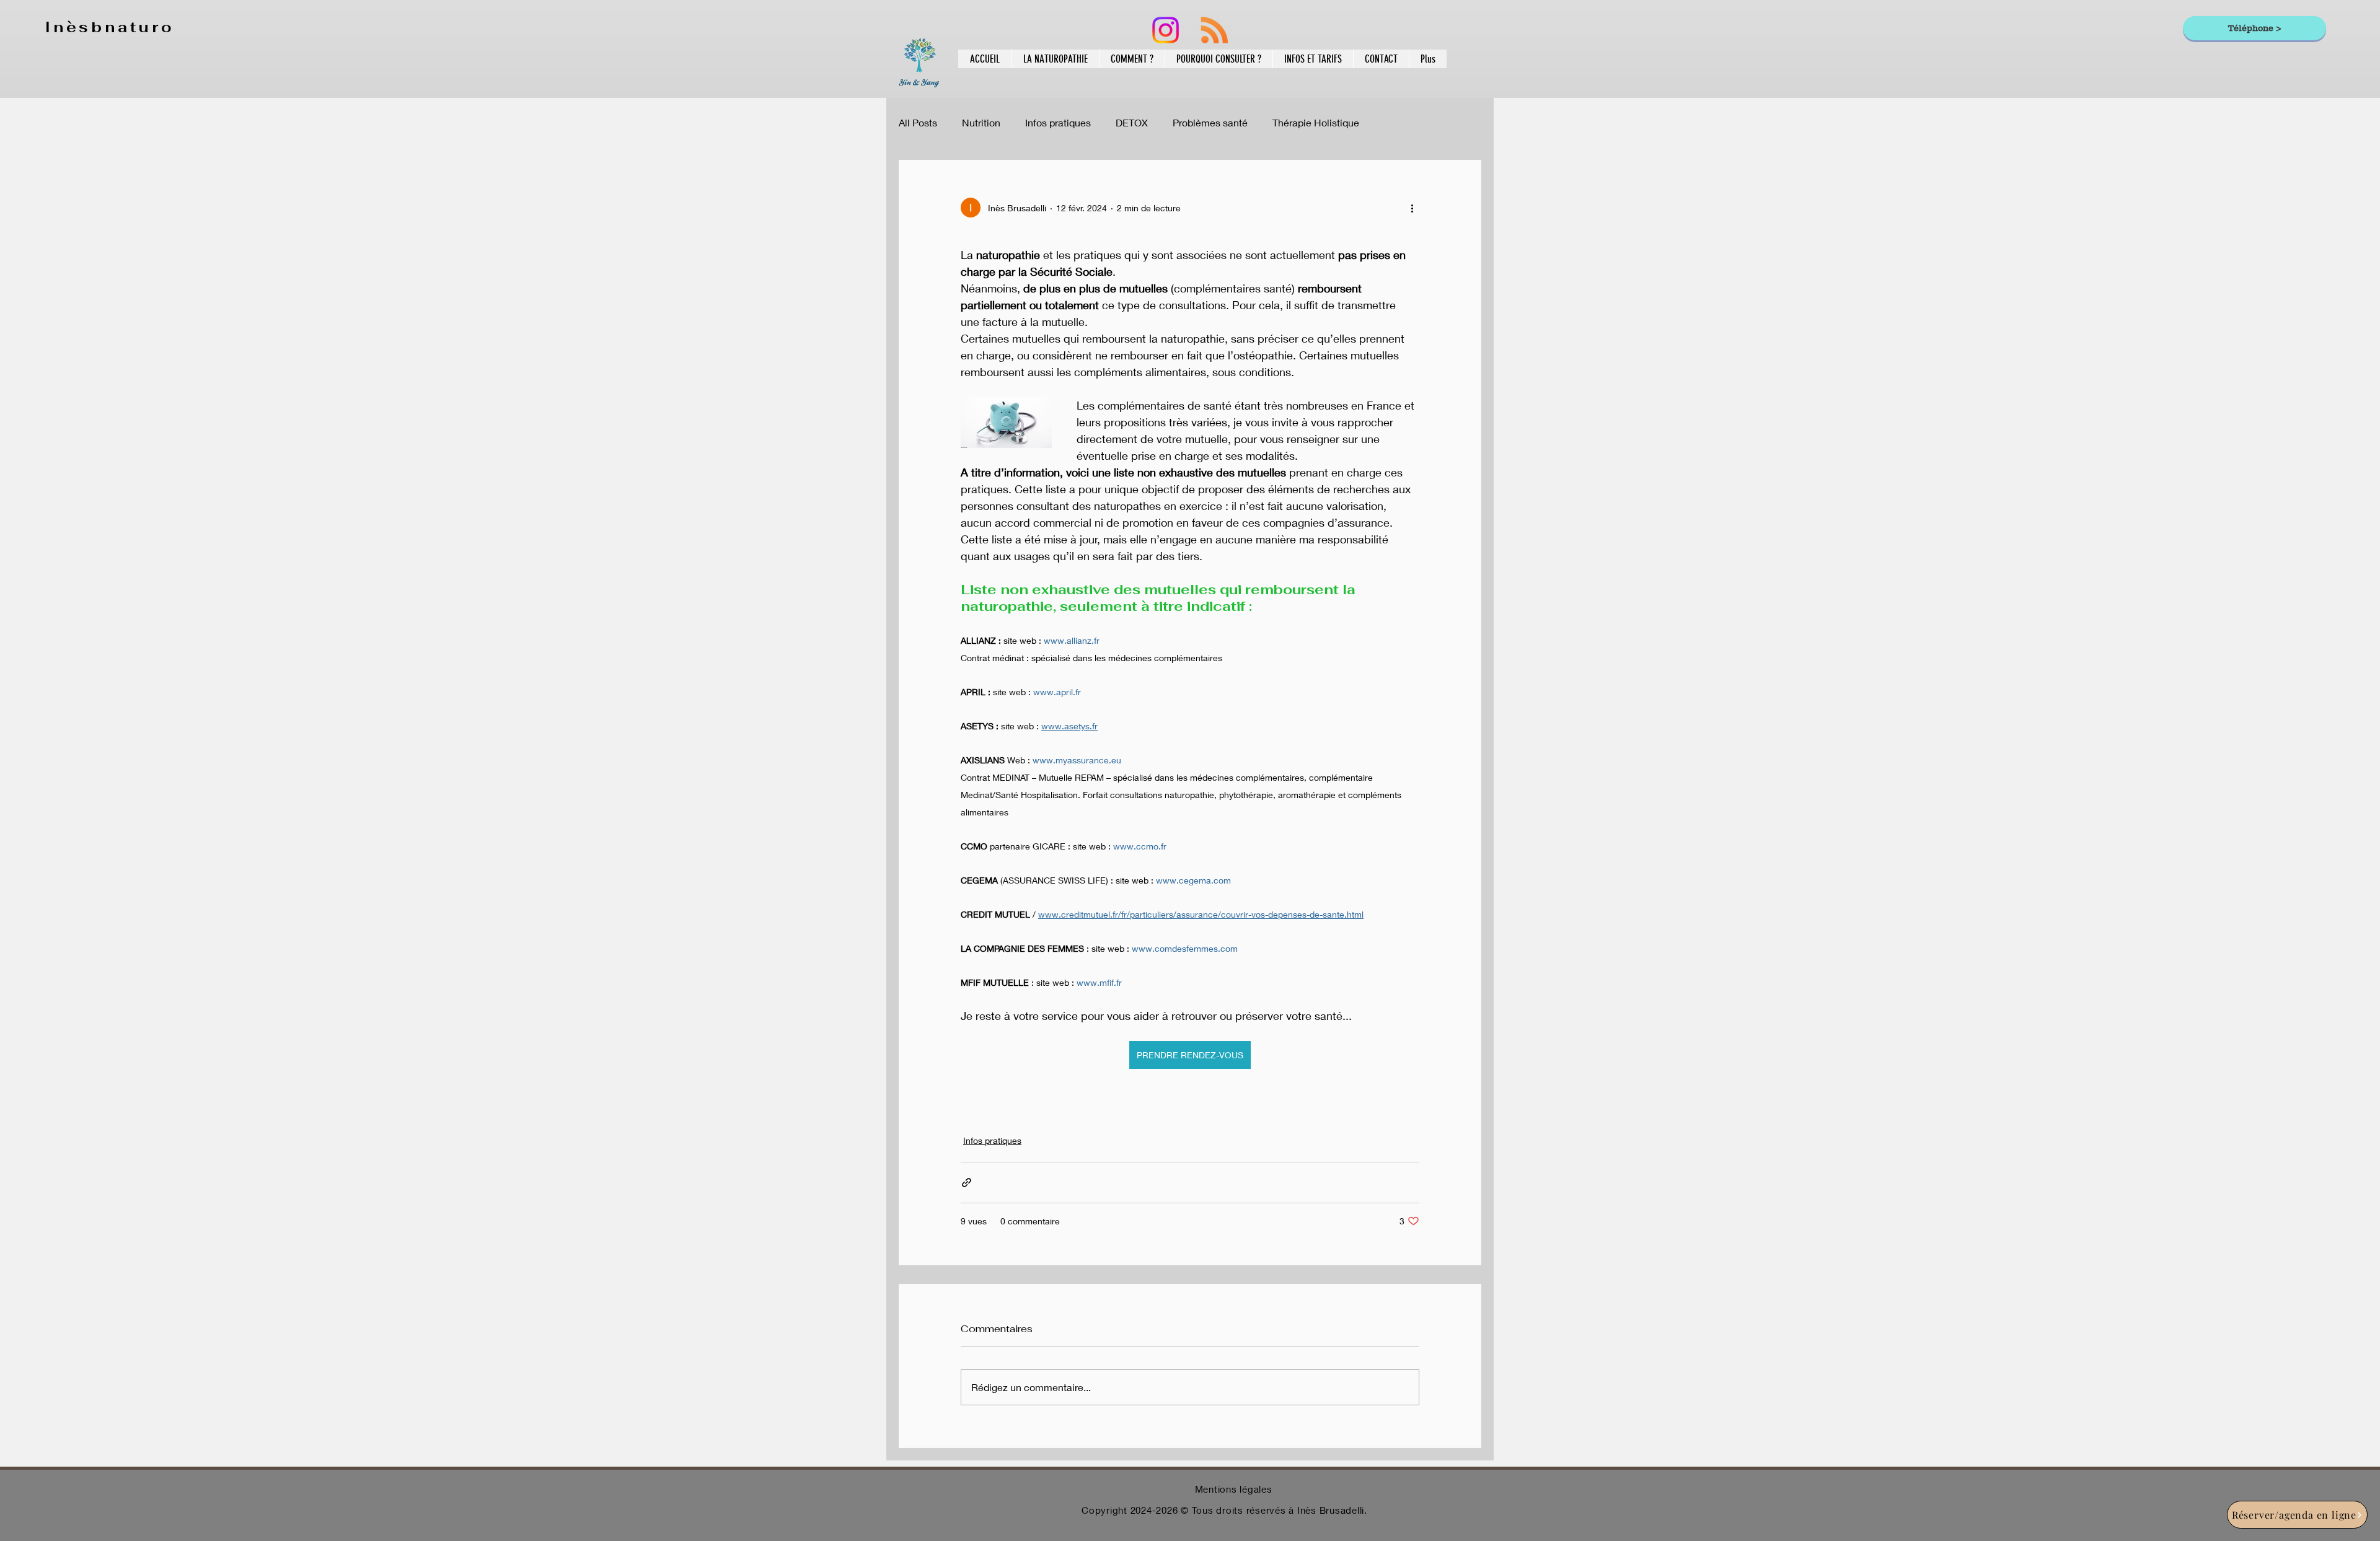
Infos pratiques (1058, 122)
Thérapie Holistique (1316, 122)
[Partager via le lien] (967, 1183)
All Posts (918, 122)
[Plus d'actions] (1412, 208)
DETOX (1132, 122)
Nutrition (981, 122)
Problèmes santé (1210, 122)
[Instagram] (1166, 30)
